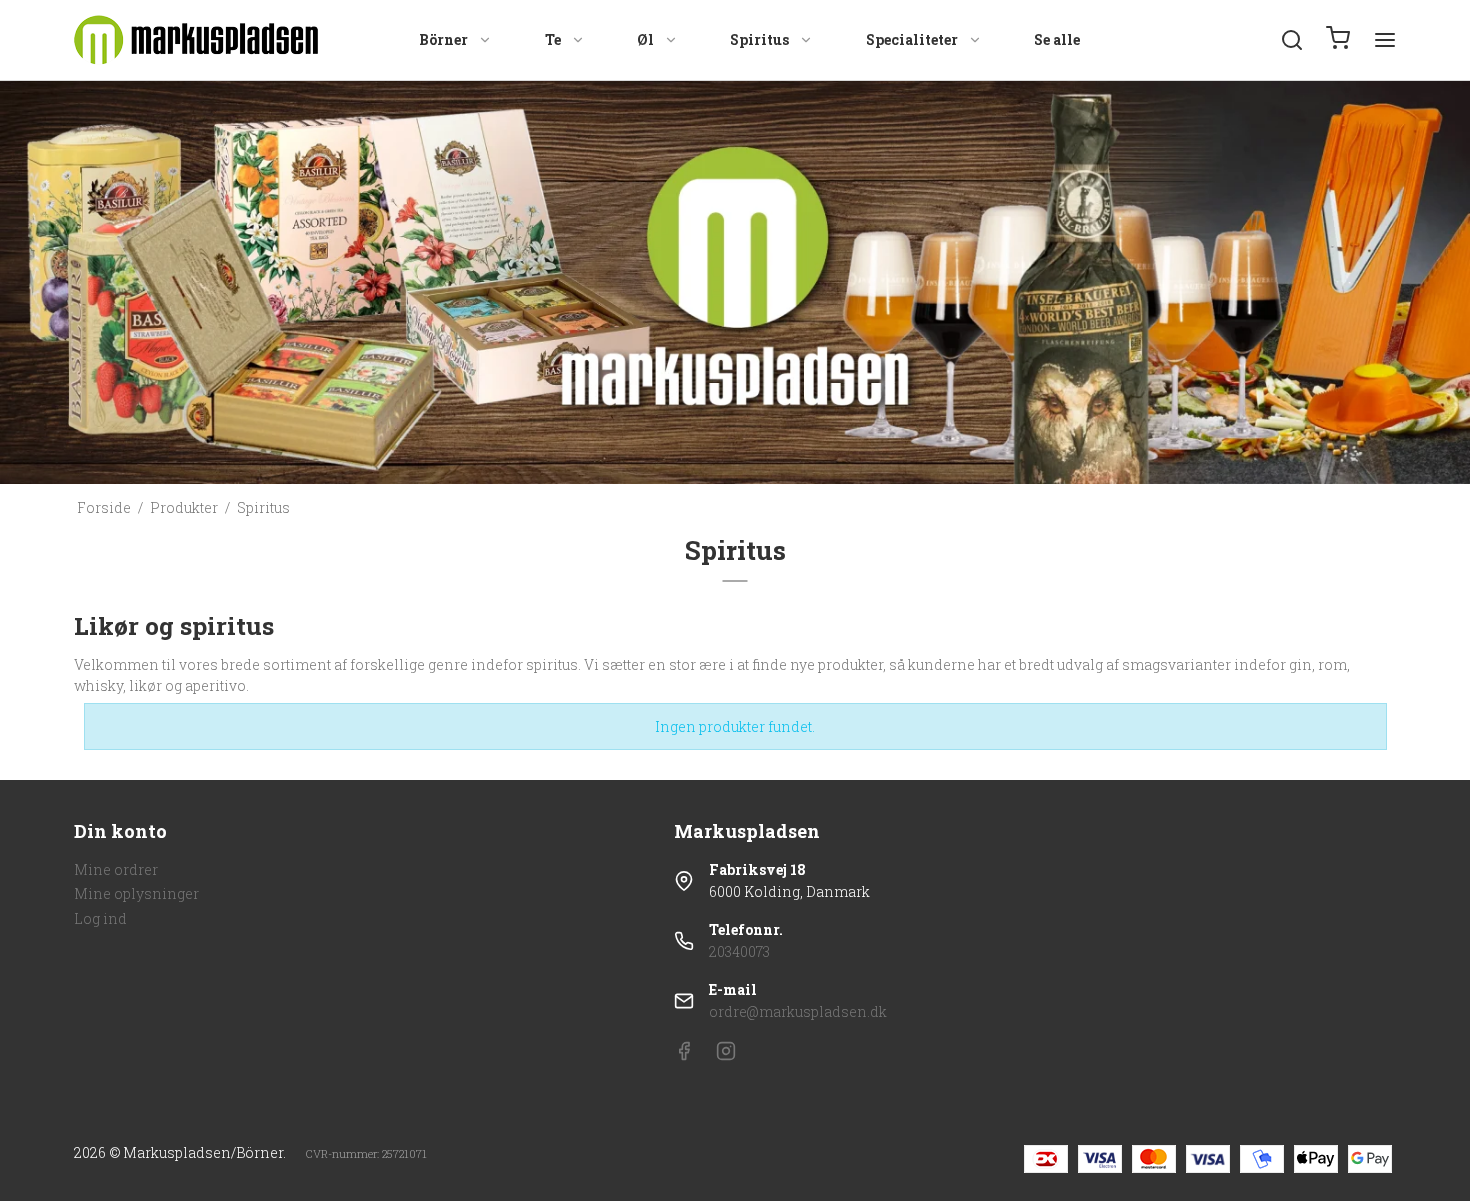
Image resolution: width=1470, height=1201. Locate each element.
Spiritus (759, 39)
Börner (443, 39)
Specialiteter (912, 39)
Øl (645, 39)
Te (553, 39)
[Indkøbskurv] (1338, 40)
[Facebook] (684, 1055)
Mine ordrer (116, 869)
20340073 (739, 951)
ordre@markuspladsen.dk (798, 1011)
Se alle (1057, 39)
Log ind (100, 918)
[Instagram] (726, 1055)
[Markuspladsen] (196, 40)
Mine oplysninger (136, 893)
